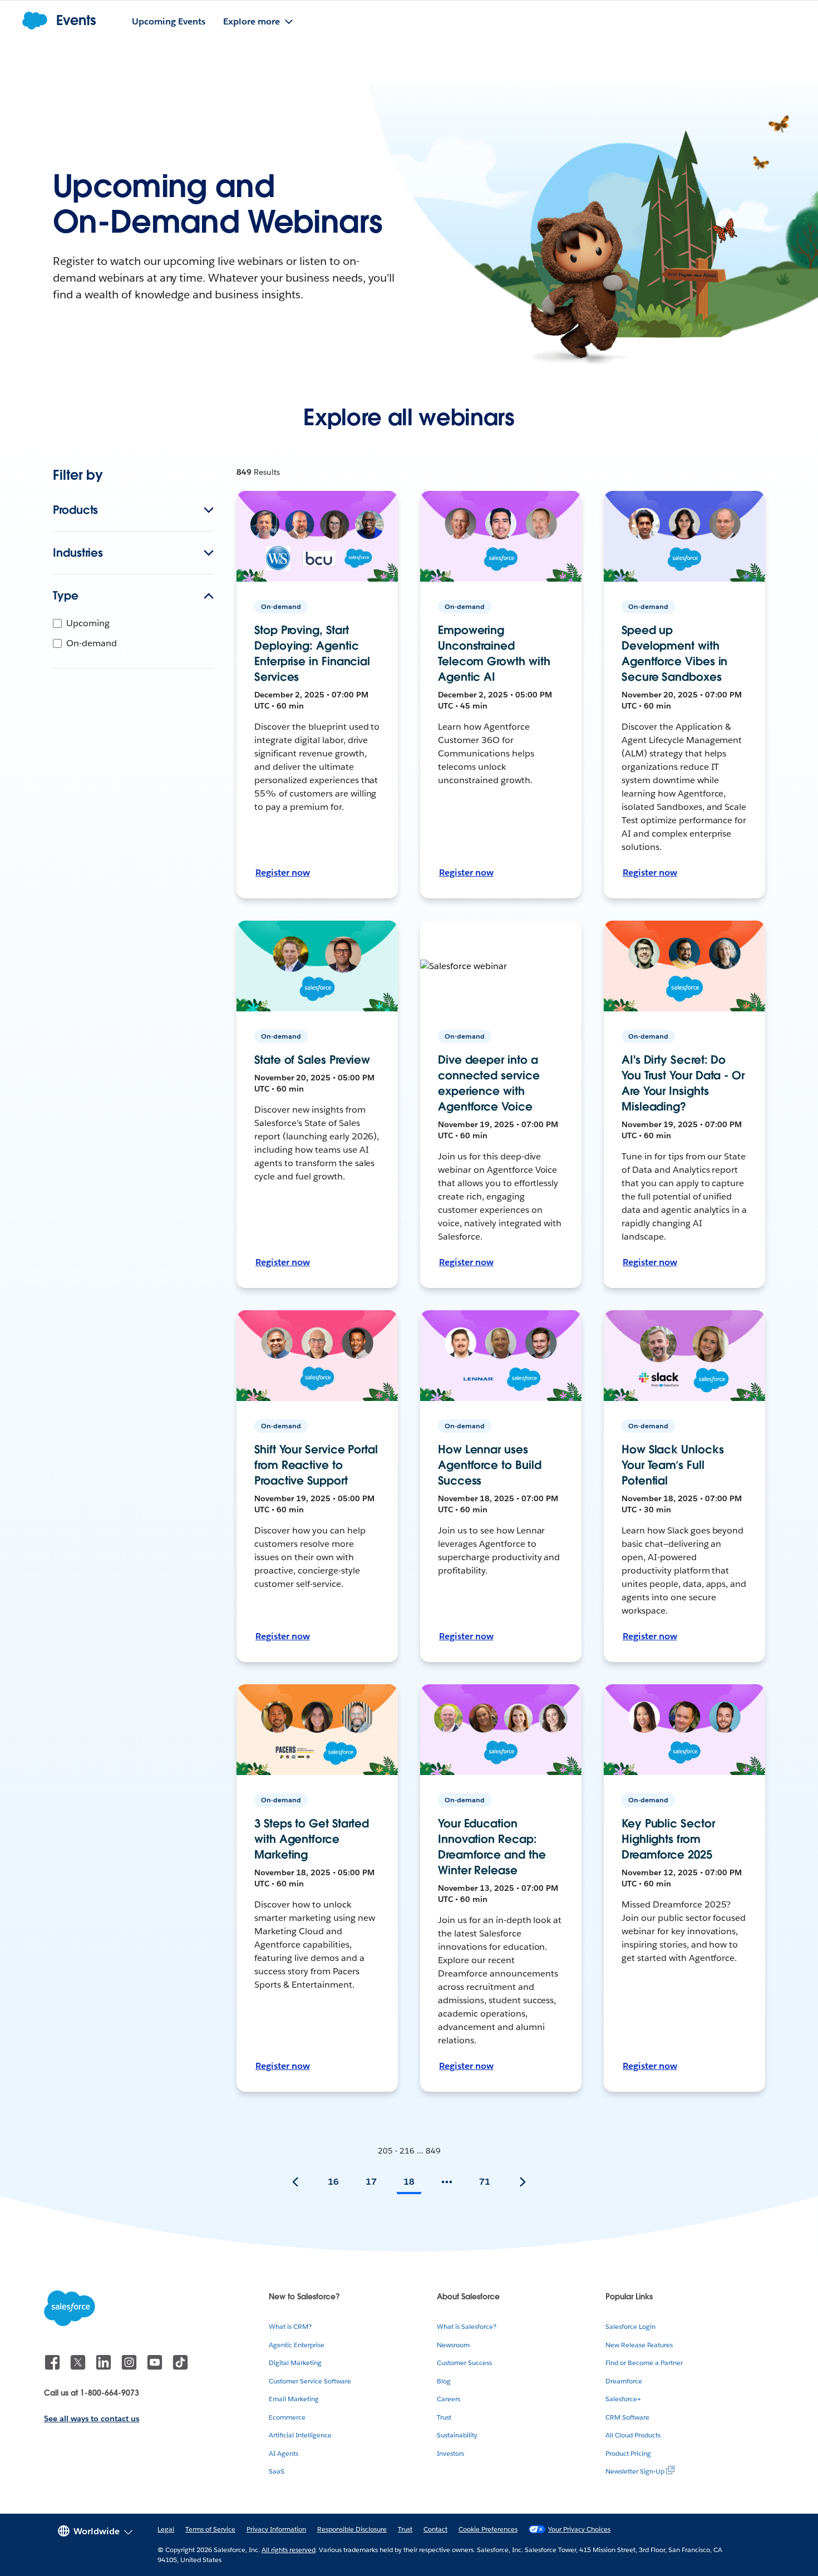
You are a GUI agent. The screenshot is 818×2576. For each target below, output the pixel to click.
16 (333, 2182)
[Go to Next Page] (523, 2182)
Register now (283, 872)
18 (409, 2182)
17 (371, 2182)
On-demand (92, 643)
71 (485, 2182)
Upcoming (88, 623)
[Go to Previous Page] (295, 2182)
